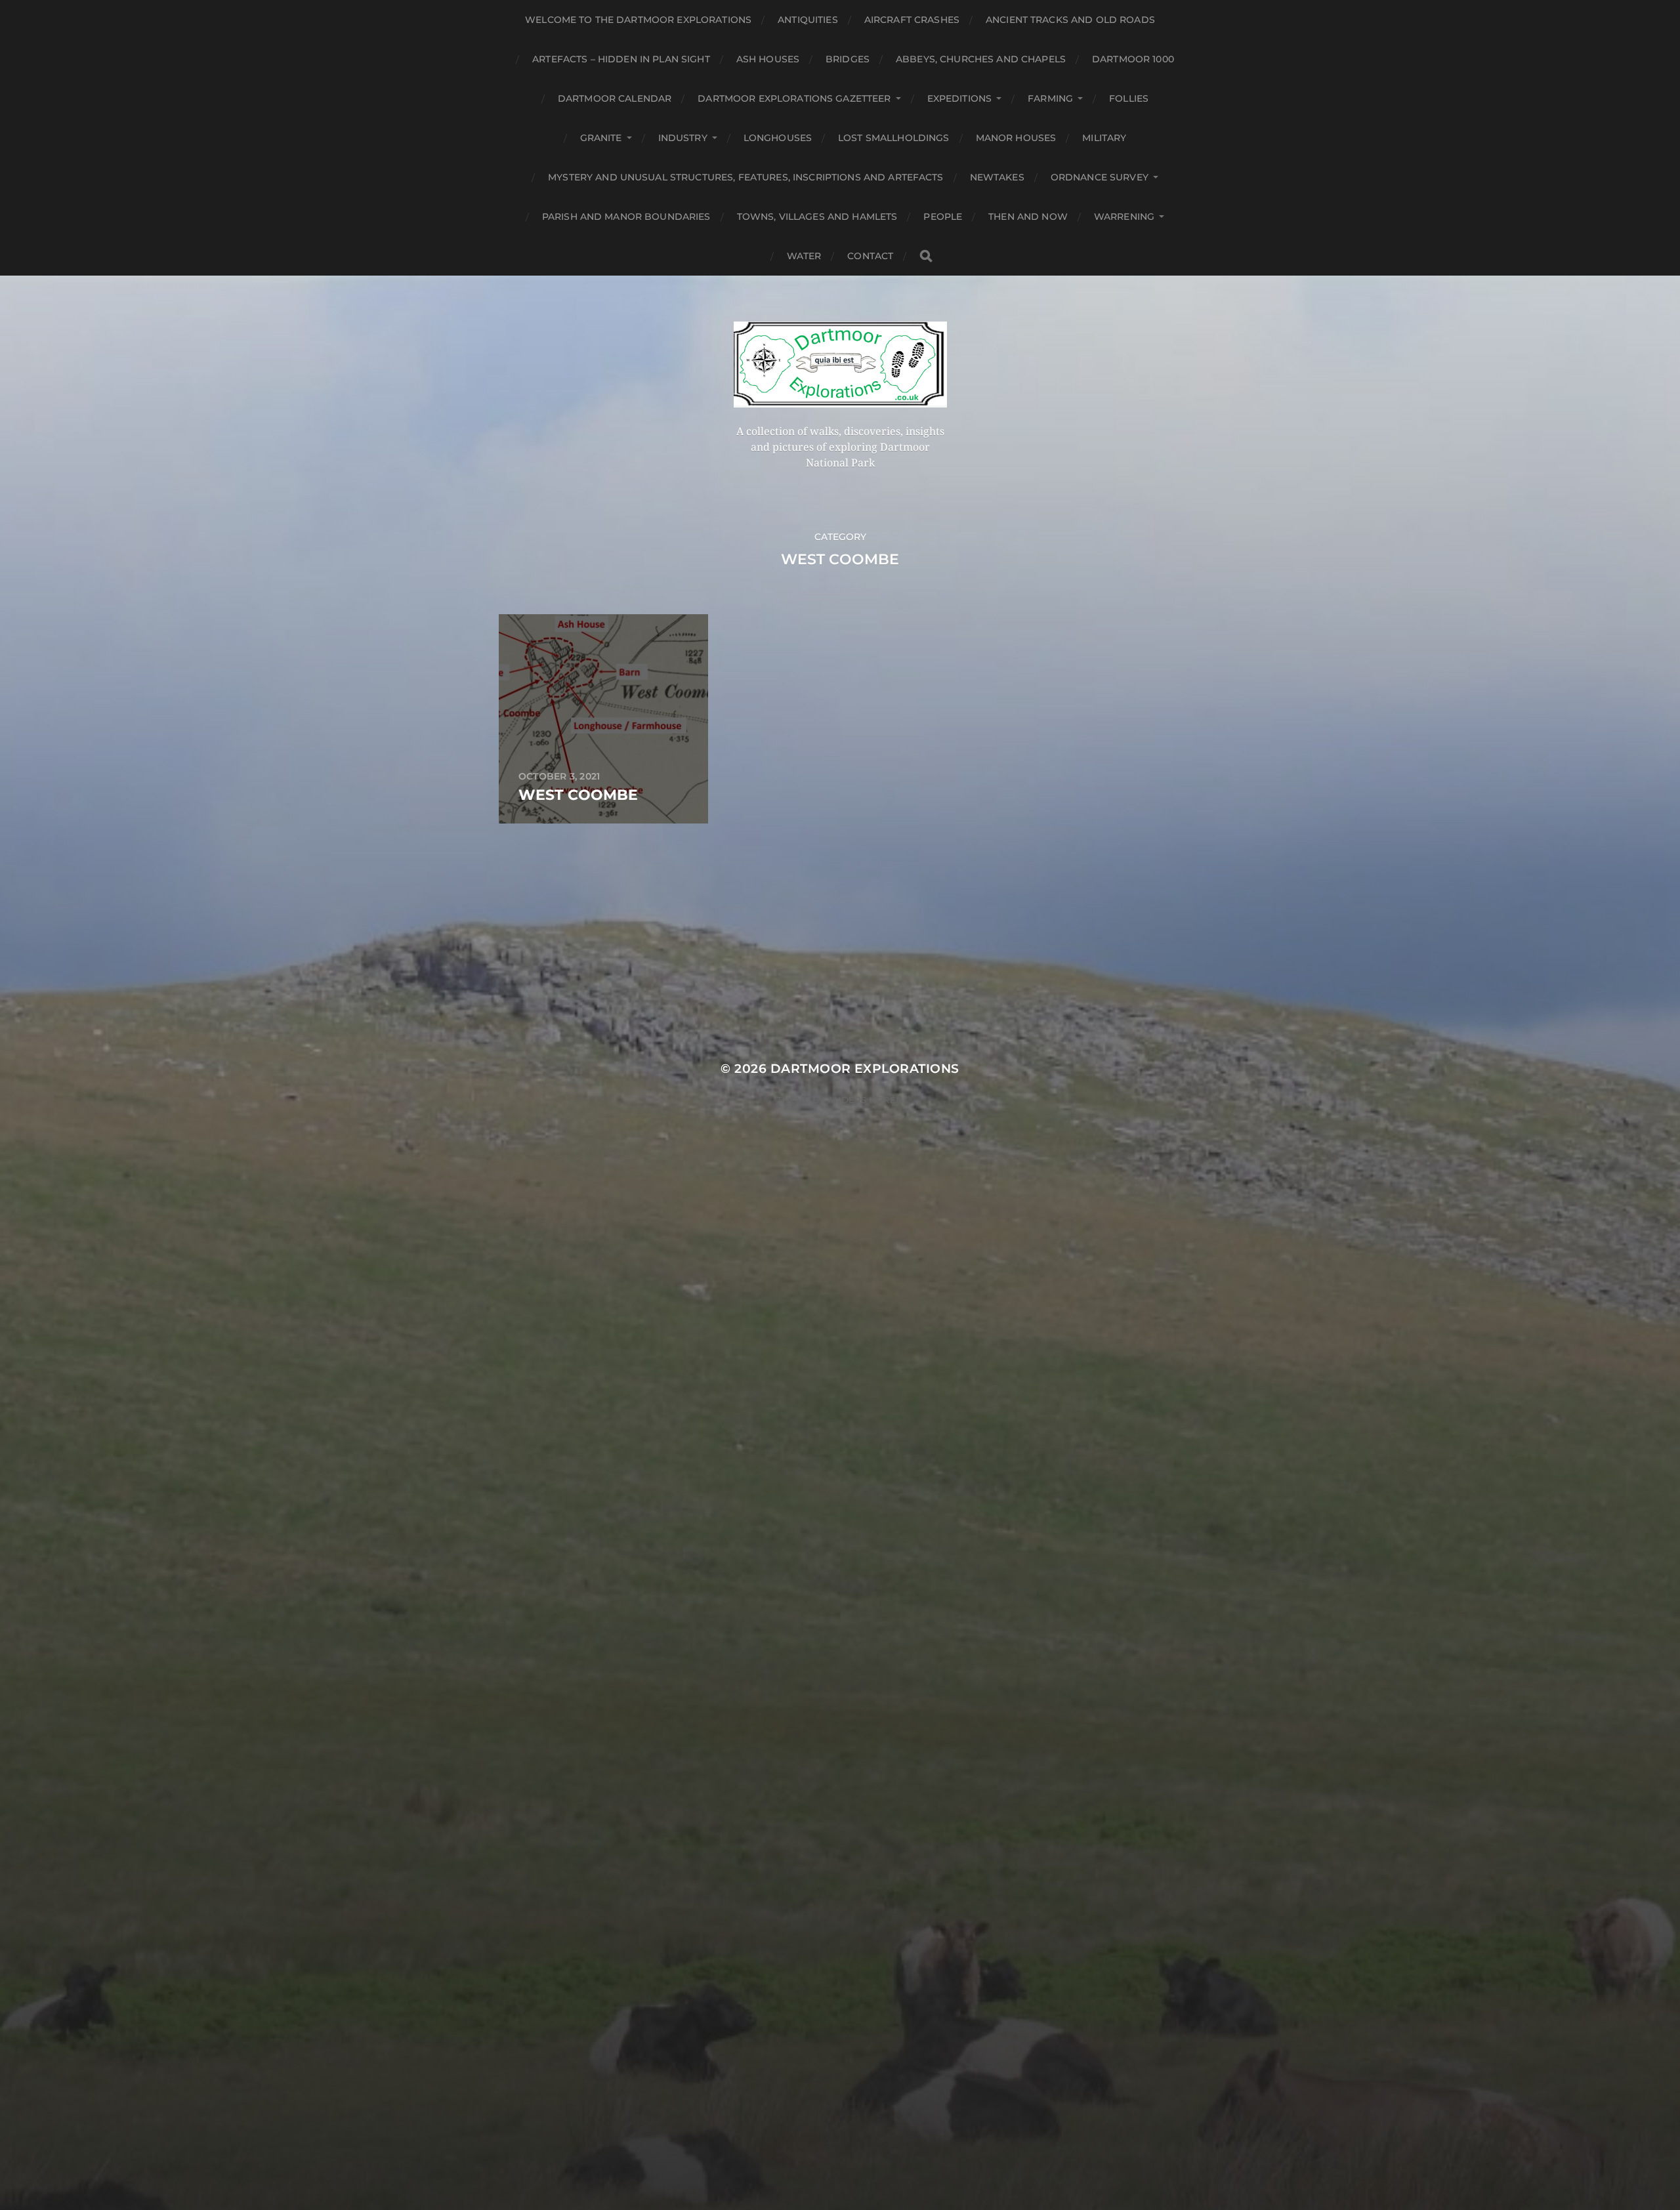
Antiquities (808, 20)
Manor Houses (1016, 138)
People (943, 217)
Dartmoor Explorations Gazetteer (794, 98)
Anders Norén (865, 1100)
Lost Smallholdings (894, 138)
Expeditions (960, 98)
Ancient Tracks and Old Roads (1070, 20)
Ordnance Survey (1100, 177)
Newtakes (997, 177)
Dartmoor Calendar (615, 98)
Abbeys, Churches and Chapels (981, 59)
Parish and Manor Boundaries (626, 217)
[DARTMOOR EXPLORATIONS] (840, 365)
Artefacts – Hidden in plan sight (621, 59)
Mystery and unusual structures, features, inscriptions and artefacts (746, 177)
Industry (683, 138)
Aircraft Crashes (912, 20)
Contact (870, 256)
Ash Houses (768, 59)
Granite (601, 138)
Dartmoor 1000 (1133, 59)
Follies (1129, 98)
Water (804, 256)
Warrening (1124, 217)
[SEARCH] (926, 256)
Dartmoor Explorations (865, 1069)
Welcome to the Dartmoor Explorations (638, 20)
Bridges (848, 59)
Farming (1050, 98)
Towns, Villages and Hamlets (817, 217)
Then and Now (1028, 217)
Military (1104, 138)
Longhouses (778, 138)
